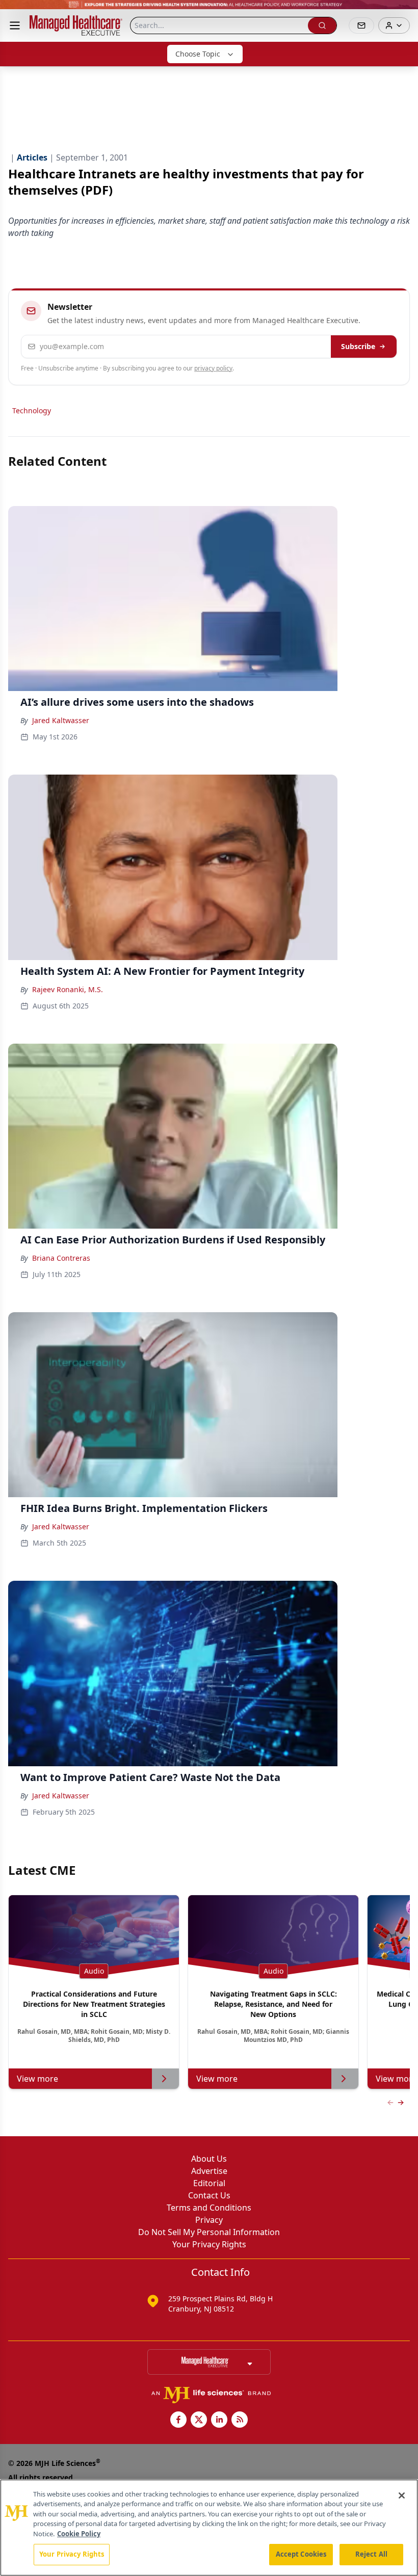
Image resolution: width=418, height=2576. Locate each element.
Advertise (209, 2171)
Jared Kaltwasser (61, 720)
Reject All (371, 2554)
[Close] (402, 2495)
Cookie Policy (79, 2534)
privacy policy (213, 368)
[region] (209, 2528)
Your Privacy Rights (209, 2244)
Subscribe (358, 346)
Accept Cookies (301, 2554)
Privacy (209, 2220)
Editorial (209, 2183)
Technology (32, 410)
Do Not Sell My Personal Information (209, 2232)
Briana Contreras (61, 1258)
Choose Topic (198, 54)
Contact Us (209, 2195)
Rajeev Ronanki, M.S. (68, 989)
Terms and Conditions (209, 2208)
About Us (209, 2159)
